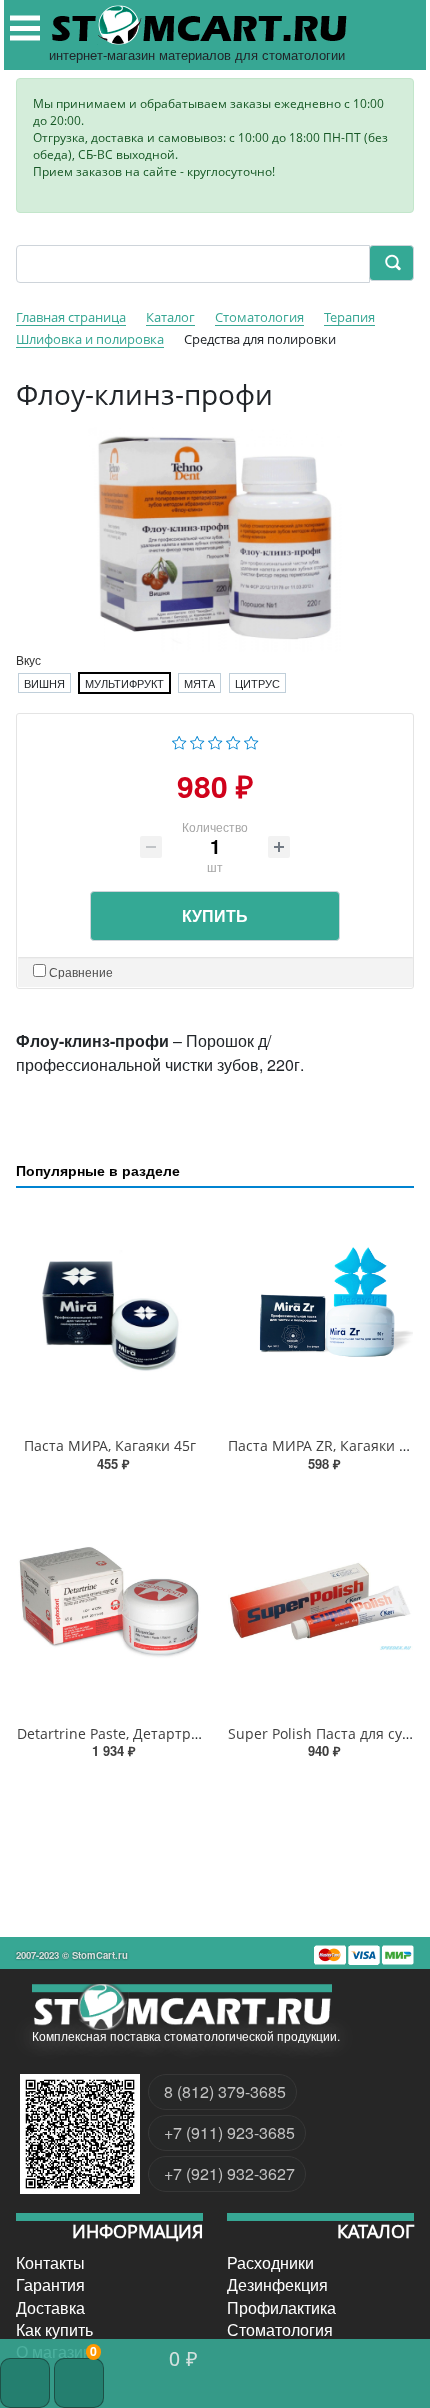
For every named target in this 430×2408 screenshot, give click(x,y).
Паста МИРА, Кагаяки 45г (110, 1445)
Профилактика (281, 2308)
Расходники (270, 2263)
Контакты (50, 2263)
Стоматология (280, 2330)
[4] (233, 740)
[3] (215, 740)
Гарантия (50, 2285)
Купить (215, 915)
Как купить (54, 2330)
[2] (197, 740)
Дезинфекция (277, 2285)
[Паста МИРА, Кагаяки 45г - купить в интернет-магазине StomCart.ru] (109, 1316)
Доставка (50, 2308)
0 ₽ (183, 2357)
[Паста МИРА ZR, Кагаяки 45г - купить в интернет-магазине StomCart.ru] (320, 1316)
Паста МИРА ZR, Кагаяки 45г (324, 1445)
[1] (179, 740)
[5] (251, 740)
